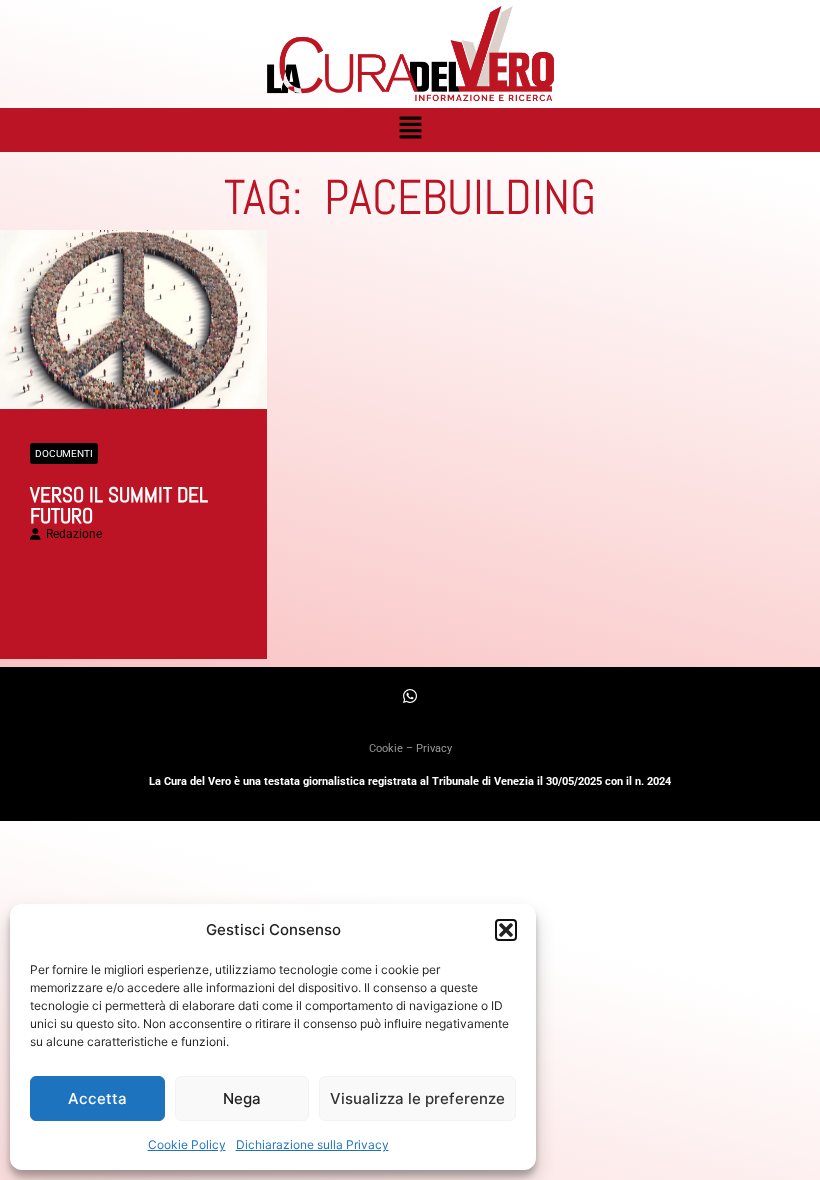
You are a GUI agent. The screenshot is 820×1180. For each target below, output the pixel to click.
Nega (242, 1098)
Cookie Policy (187, 1144)
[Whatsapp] (410, 696)
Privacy (434, 748)
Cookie (386, 748)
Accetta (97, 1098)
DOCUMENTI (64, 453)
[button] (506, 930)
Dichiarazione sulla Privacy (312, 1144)
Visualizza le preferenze (417, 1098)
